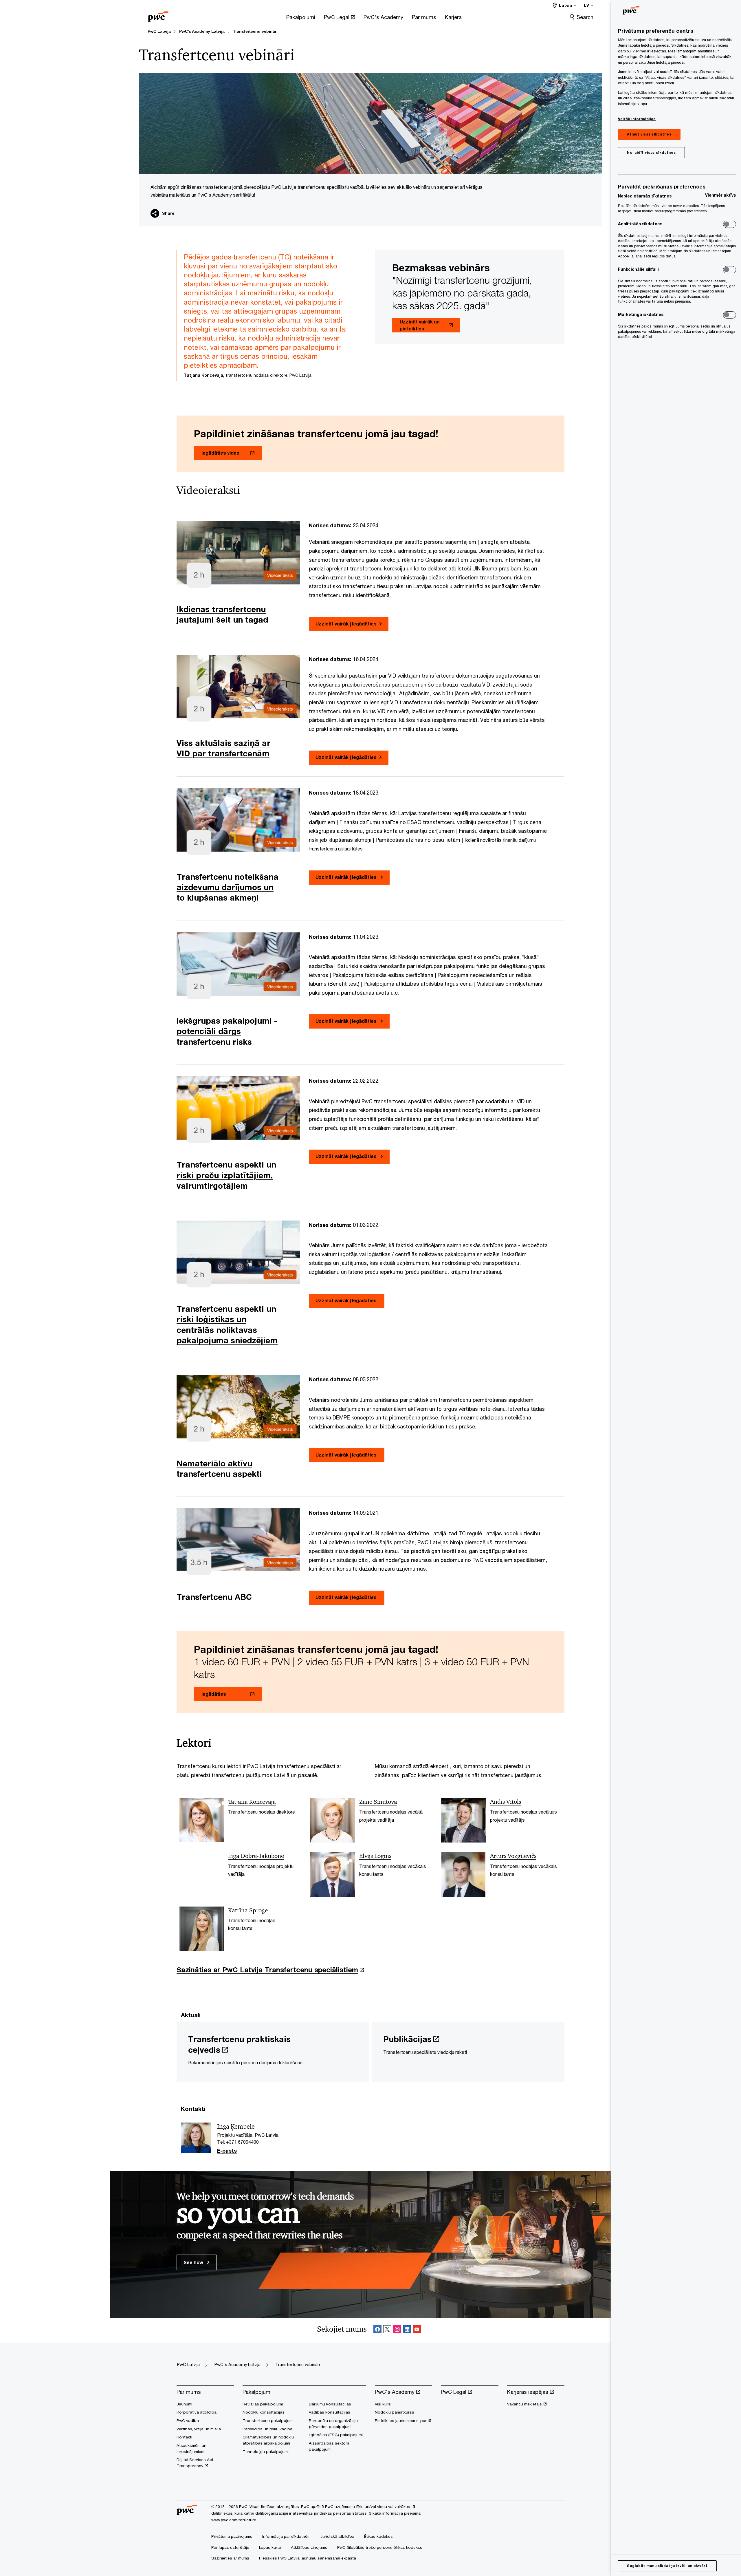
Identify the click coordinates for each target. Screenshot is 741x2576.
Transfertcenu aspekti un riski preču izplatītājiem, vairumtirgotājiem (226, 1175)
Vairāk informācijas (637, 119)
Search (585, 17)
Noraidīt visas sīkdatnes (651, 152)
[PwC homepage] (158, 15)
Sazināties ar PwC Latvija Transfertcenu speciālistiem (267, 1970)
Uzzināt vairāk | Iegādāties (346, 624)
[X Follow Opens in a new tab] (387, 2330)
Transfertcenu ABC (214, 1597)
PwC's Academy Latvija (202, 31)
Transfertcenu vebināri (255, 31)
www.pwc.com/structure (234, 2520)
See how (194, 2262)
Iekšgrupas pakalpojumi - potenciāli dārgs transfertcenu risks (227, 1031)
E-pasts (227, 2151)
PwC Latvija (159, 31)
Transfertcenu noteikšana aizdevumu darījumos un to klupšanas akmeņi (228, 887)
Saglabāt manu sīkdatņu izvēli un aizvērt (667, 2566)
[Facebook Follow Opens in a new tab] (377, 2330)
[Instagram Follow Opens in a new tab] (397, 2330)
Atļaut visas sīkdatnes (649, 134)
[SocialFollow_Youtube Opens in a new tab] (417, 2330)
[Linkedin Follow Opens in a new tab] (407, 2330)
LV (586, 5)
